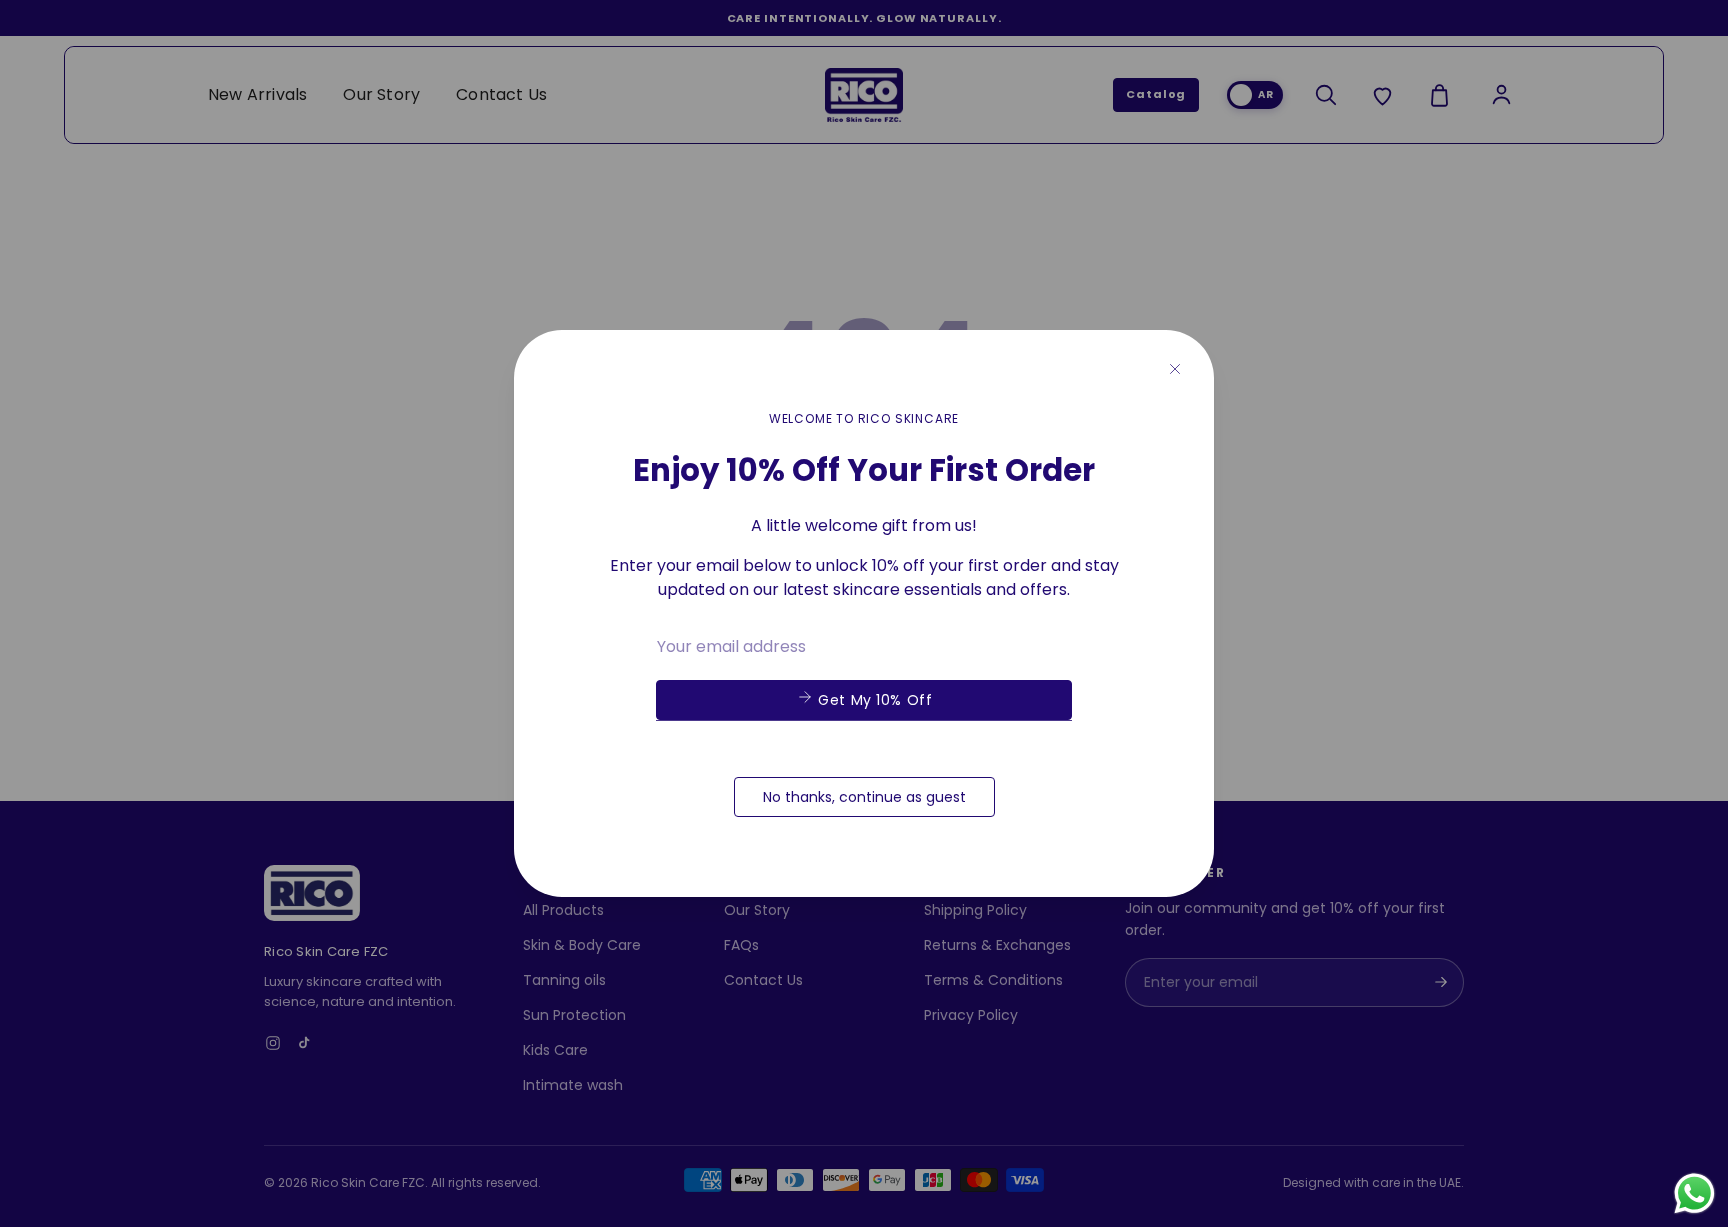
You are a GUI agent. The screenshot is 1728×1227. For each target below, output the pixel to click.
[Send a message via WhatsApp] (1694, 1193)
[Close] (1175, 369)
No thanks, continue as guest (864, 797)
